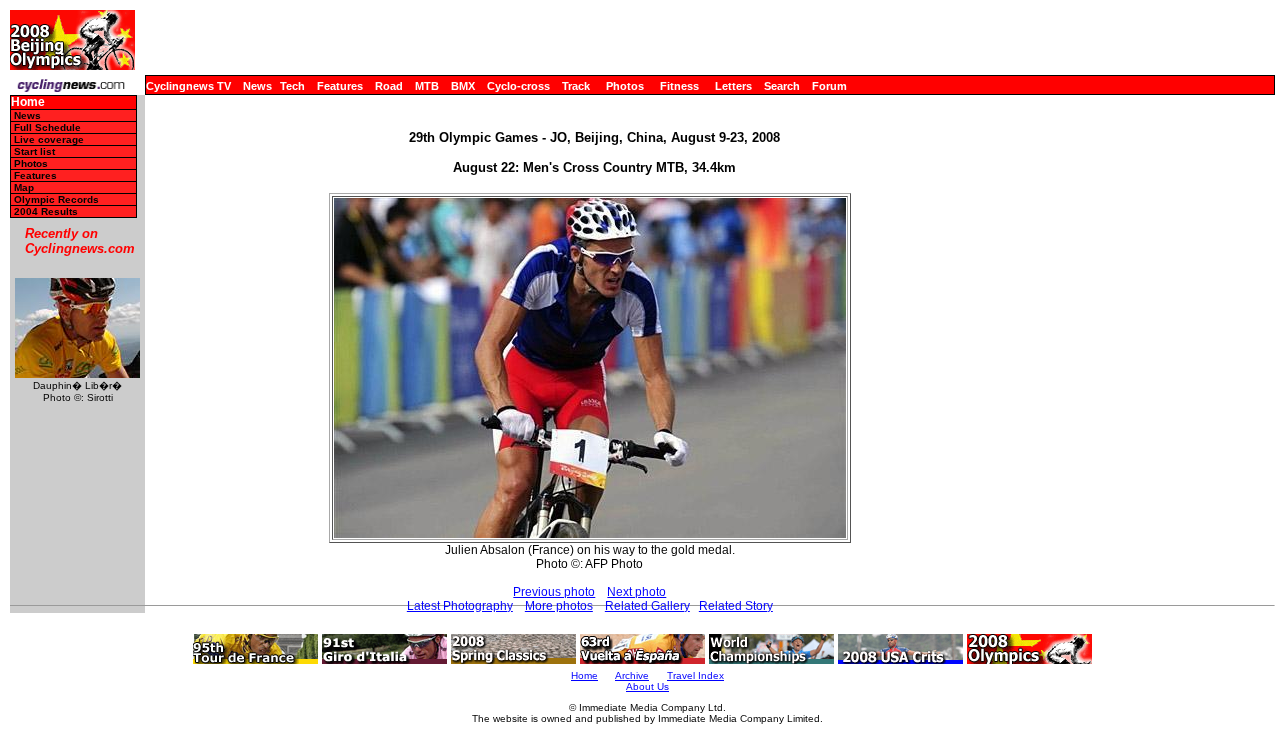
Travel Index (695, 675)
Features (340, 86)
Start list (34, 151)
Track (576, 86)
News (257, 86)
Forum (829, 86)
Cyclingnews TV (188, 86)
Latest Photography (460, 606)
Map (24, 187)
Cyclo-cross (518, 86)
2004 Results (46, 211)
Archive (632, 675)
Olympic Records (56, 199)
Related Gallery (647, 606)
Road (389, 86)
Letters (733, 86)
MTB (427, 86)
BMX (463, 86)
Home (28, 102)
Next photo (636, 592)
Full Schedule (47, 127)
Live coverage (49, 139)
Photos (625, 86)
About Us (647, 686)
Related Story (736, 606)
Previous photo (554, 592)
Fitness (679, 86)
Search (782, 86)
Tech (292, 86)
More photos (559, 606)
